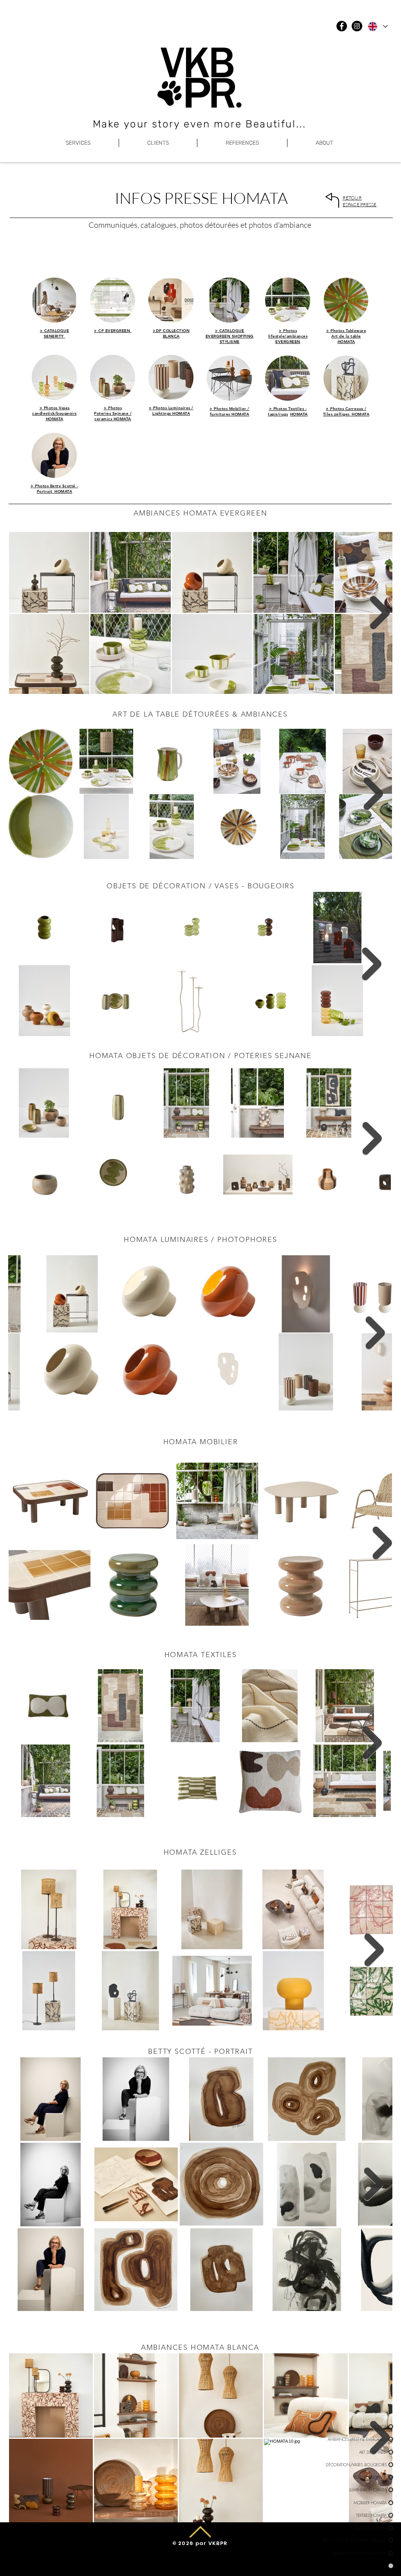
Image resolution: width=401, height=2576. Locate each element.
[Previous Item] (25, 1333)
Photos (51, 408)
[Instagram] (357, 26)
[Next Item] (380, 613)
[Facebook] (342, 26)
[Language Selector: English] (377, 26)
